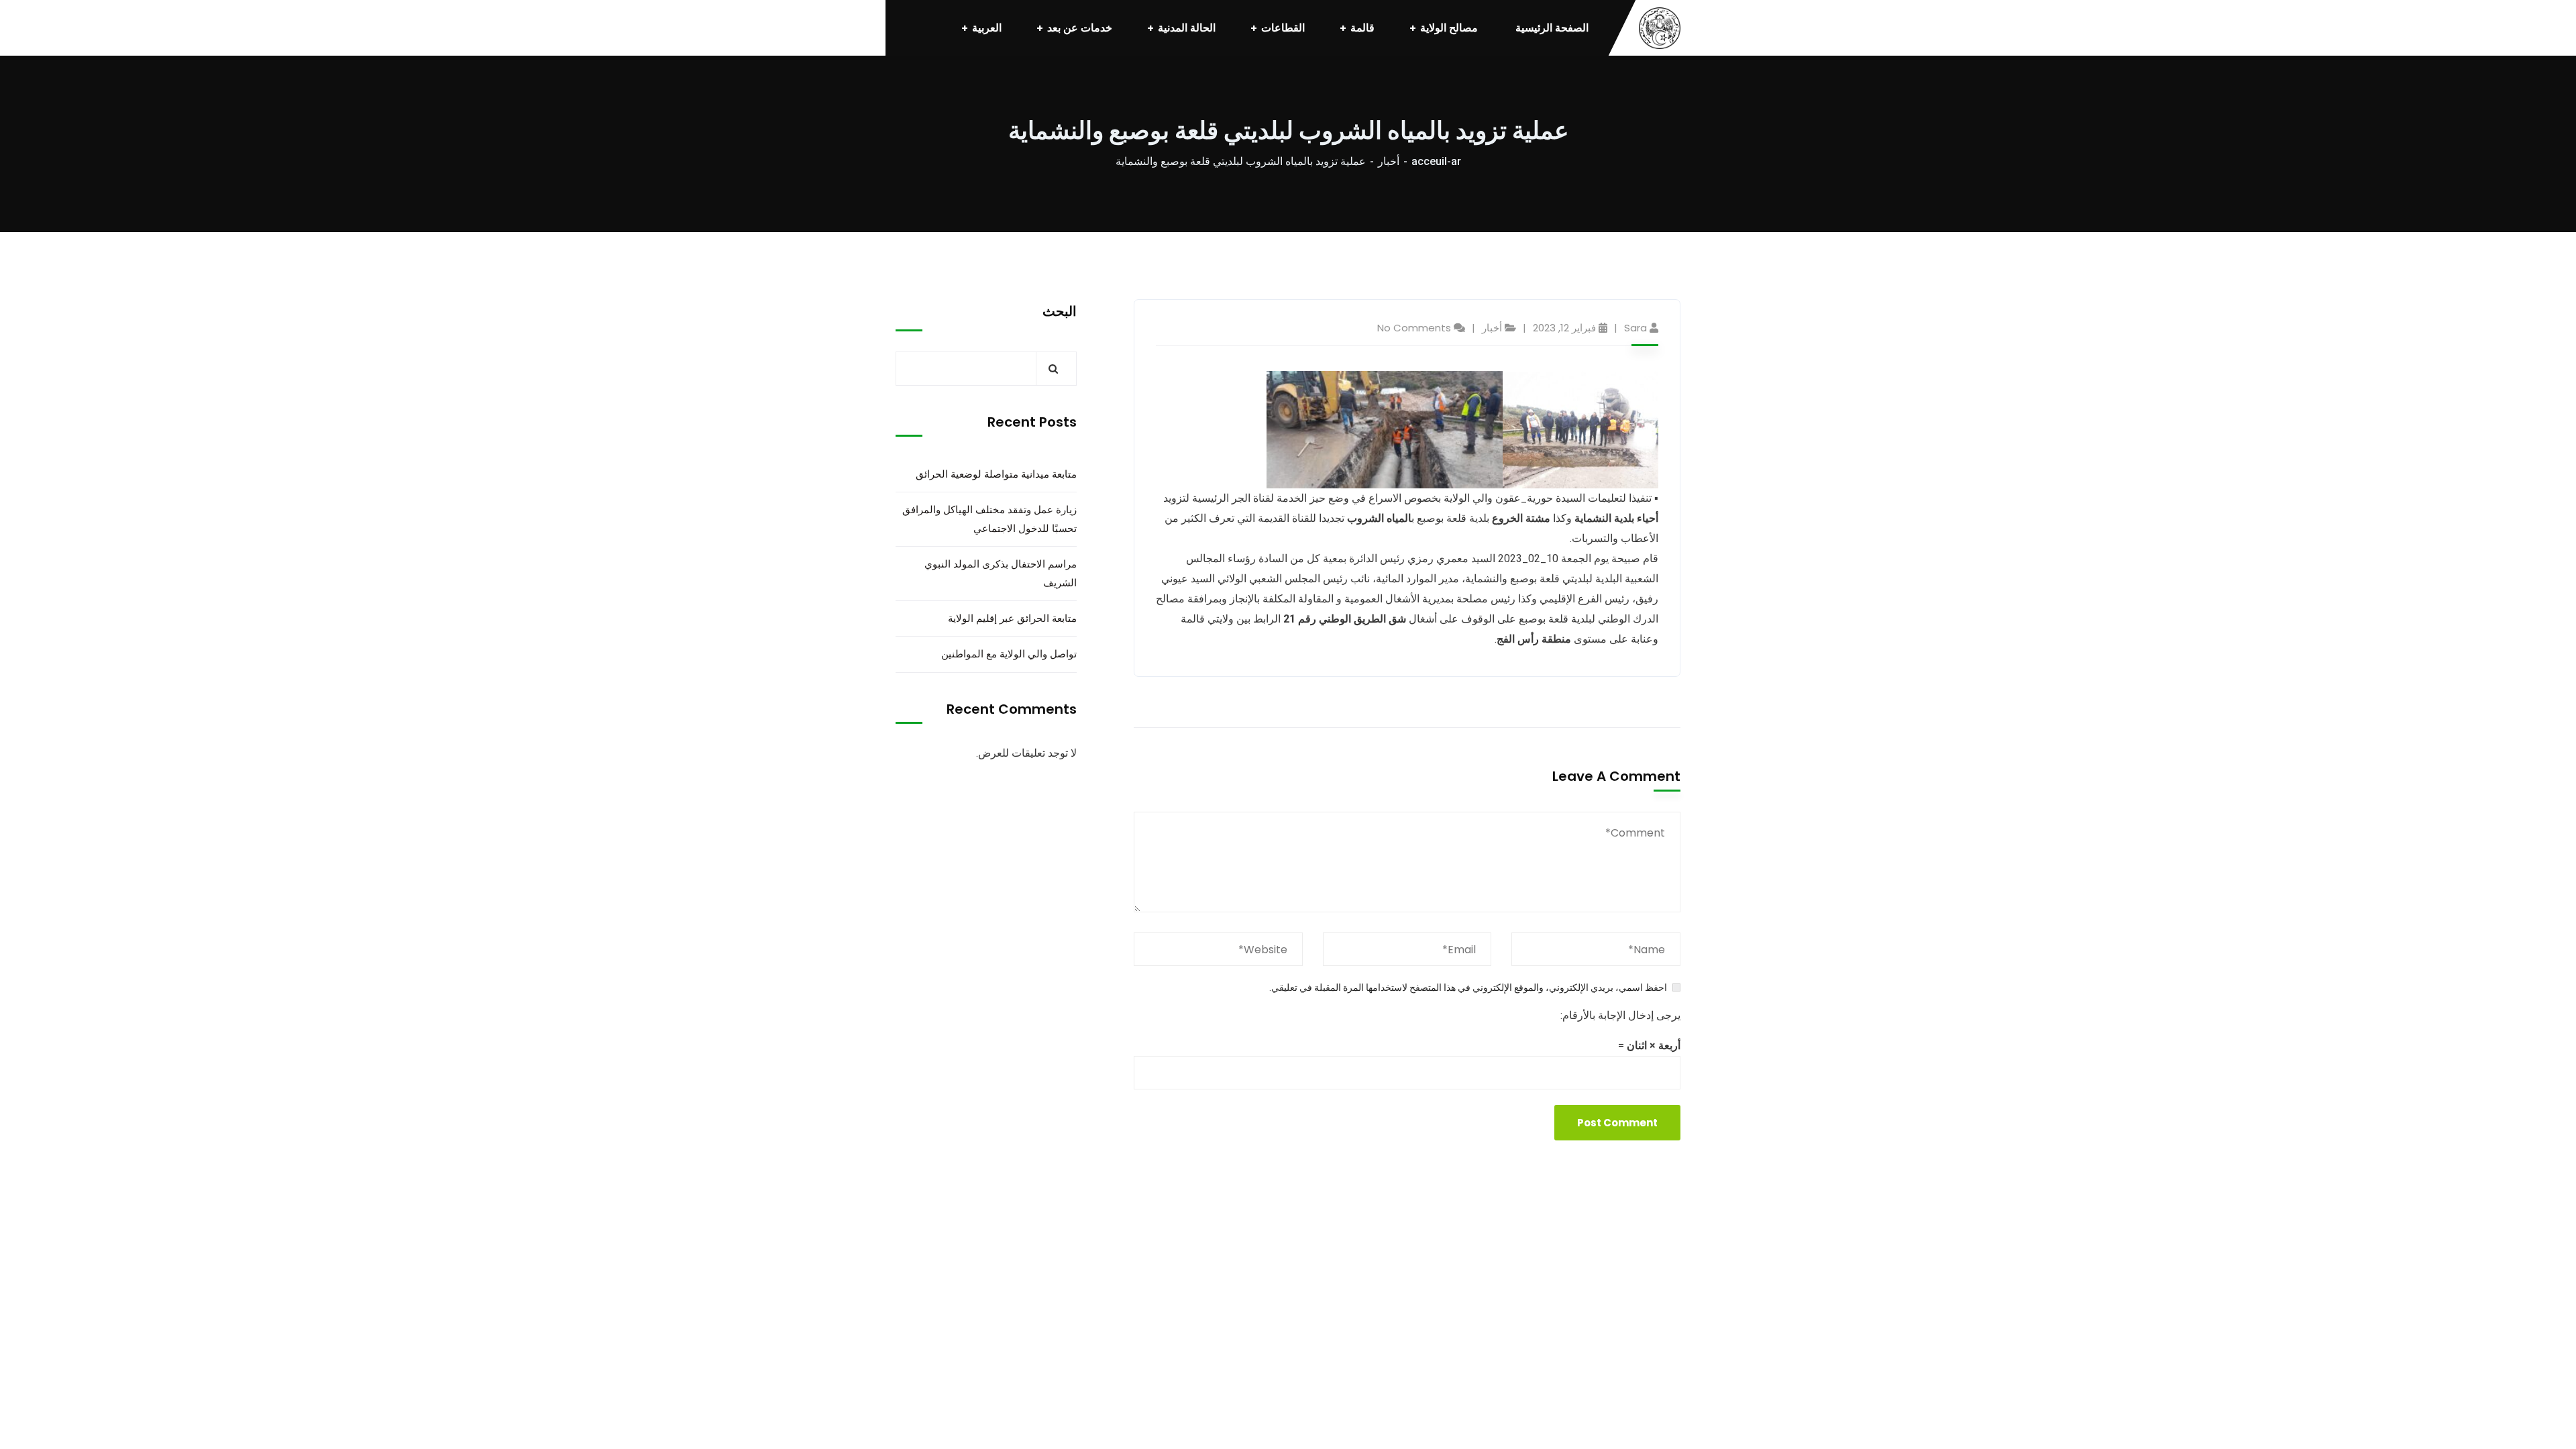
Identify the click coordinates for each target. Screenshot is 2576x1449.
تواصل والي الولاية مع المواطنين (1009, 654)
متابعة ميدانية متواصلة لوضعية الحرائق (996, 474)
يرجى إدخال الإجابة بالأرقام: (1620, 1015)
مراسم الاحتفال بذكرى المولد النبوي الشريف (1001, 573)
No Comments (1414, 328)
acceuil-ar (1436, 161)
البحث (1060, 311)
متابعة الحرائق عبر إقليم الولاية (1012, 618)
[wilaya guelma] (1660, 28)
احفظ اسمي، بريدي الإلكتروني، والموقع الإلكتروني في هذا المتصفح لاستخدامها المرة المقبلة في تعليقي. (1468, 987)
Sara (1635, 328)
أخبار (1389, 161)
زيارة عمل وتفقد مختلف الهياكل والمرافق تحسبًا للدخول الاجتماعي (989, 519)
